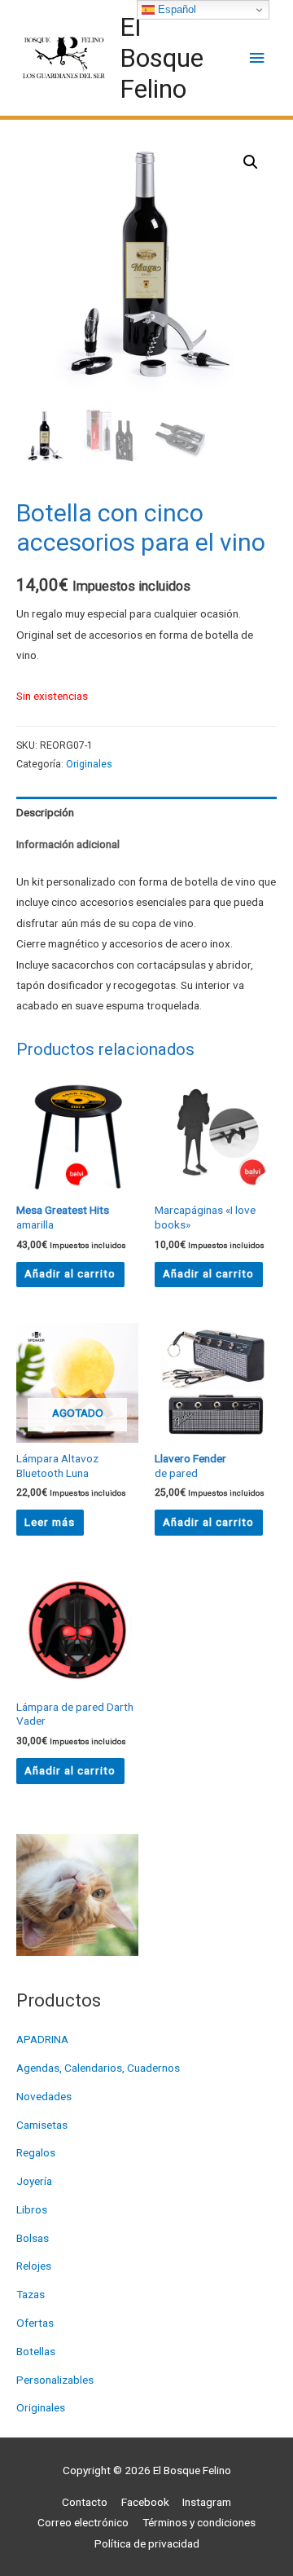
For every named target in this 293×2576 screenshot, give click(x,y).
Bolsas (33, 2238)
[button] (251, 162)
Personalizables (55, 2380)
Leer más (50, 1522)
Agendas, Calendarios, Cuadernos (98, 2068)
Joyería (34, 2181)
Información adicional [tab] (68, 844)
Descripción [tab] (45, 812)
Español (175, 9)
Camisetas (42, 2125)
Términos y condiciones (199, 2522)
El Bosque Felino (162, 58)
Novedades (44, 2096)
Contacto (85, 2502)
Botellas (36, 2351)
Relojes (34, 2266)
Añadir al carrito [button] (70, 1273)
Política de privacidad (147, 2543)
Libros (32, 2209)
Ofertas (35, 2323)
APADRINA (42, 2039)
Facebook (145, 2502)
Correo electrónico (83, 2522)
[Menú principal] (258, 58)
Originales (41, 2407)
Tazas (31, 2294)
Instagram (207, 2502)
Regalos (36, 2152)
